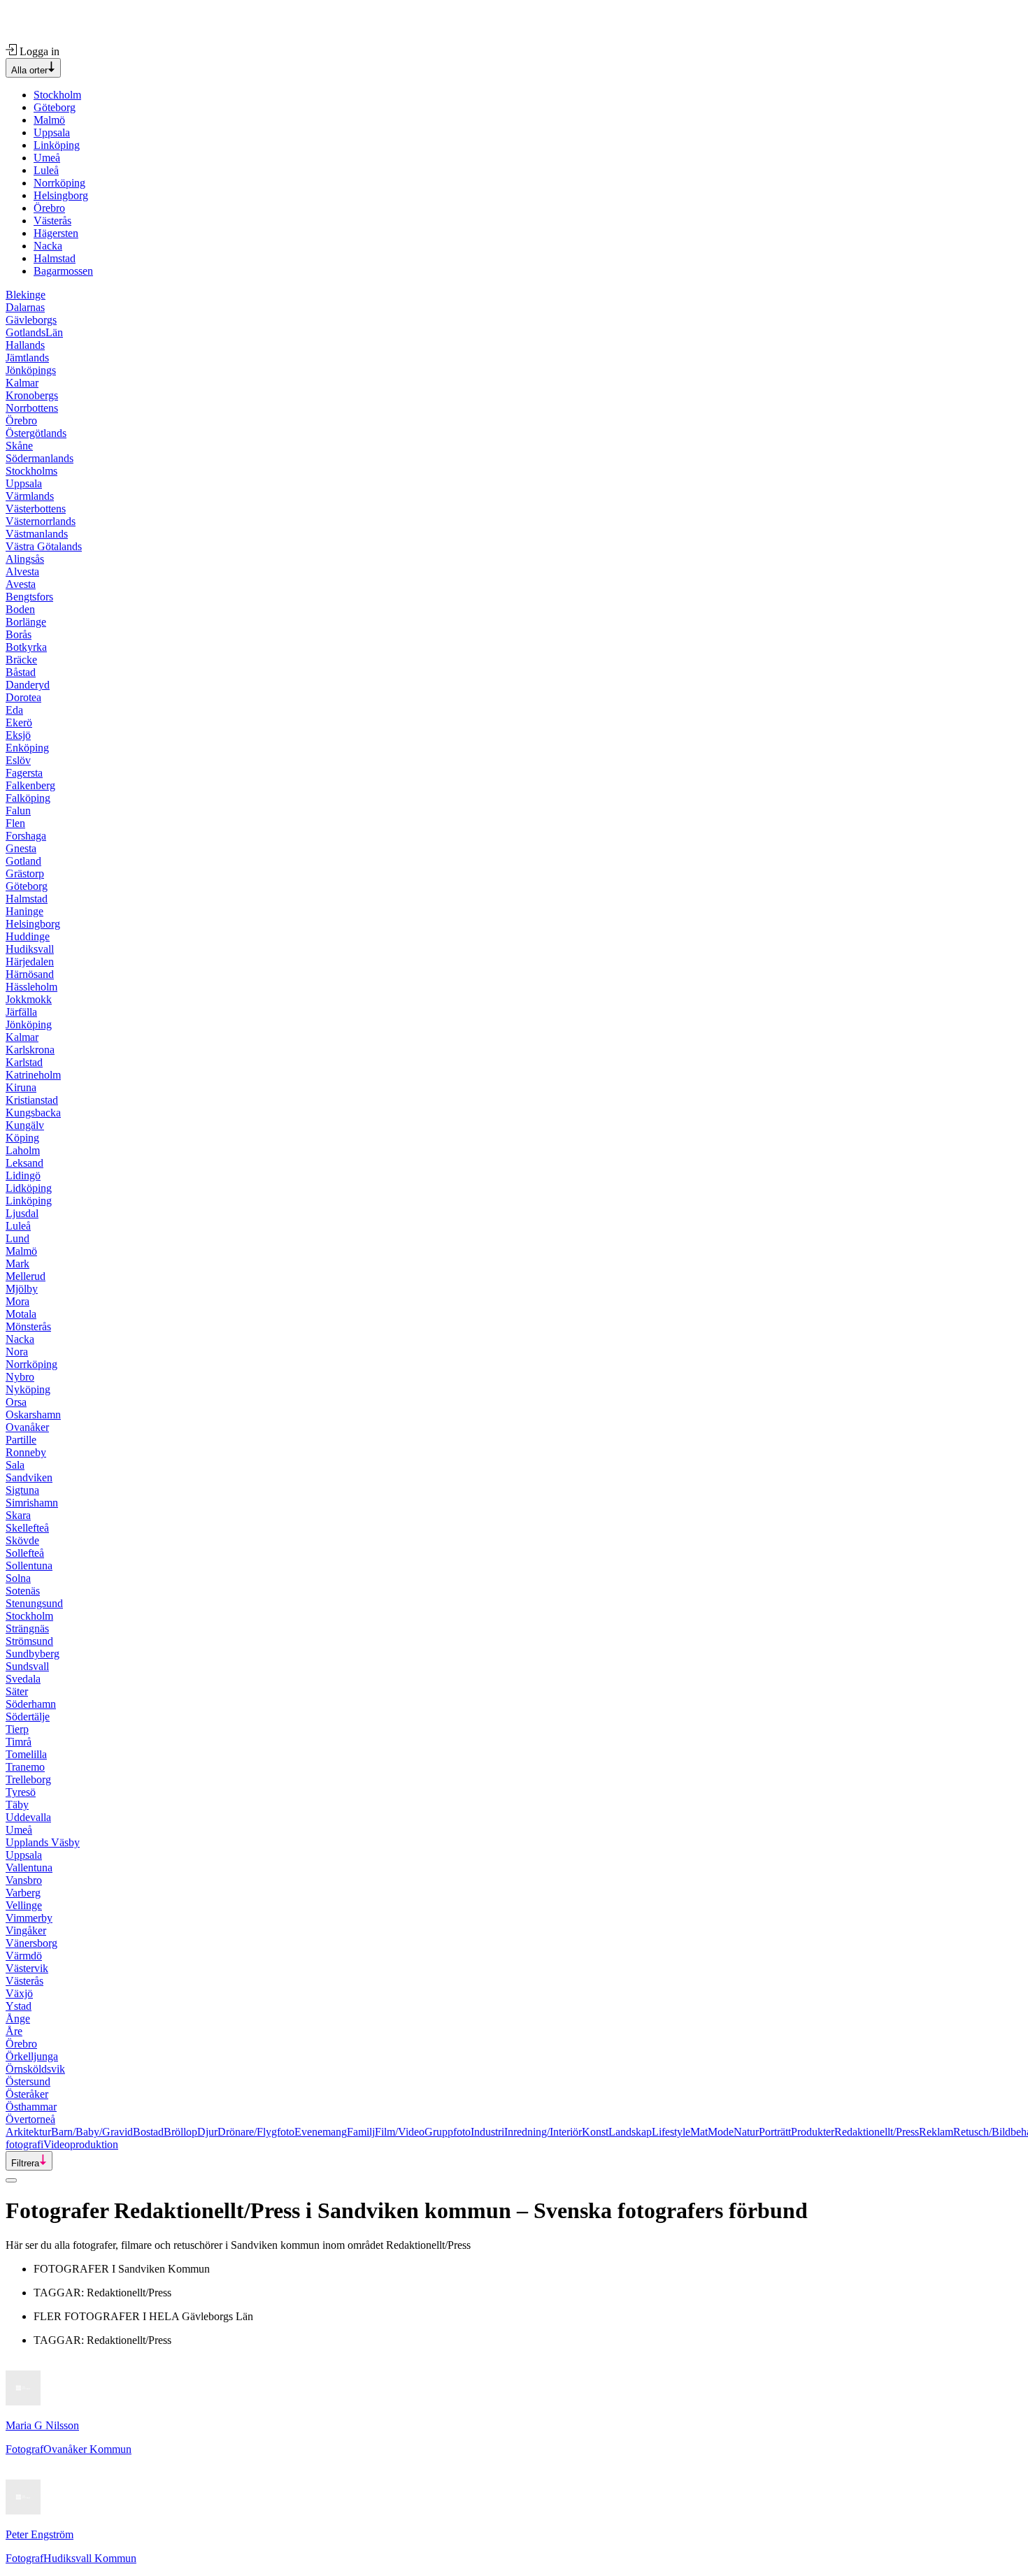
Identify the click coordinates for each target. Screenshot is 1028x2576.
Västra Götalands (44, 546)
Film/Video (400, 2132)
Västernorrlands (41, 521)
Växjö (19, 1993)
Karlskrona (30, 1050)
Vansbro (24, 1880)
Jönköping (29, 1024)
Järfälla (21, 1012)
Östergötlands (36, 433)
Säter (17, 1691)
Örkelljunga (32, 2056)
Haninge (24, 911)
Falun (18, 811)
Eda (14, 710)
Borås (19, 634)
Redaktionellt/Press (877, 2132)
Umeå (47, 158)
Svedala (23, 1679)
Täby (17, 1805)
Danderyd (28, 685)
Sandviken (29, 1477)
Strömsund (29, 1641)
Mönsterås (28, 1326)
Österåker (27, 2094)
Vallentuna (29, 1868)
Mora (17, 1301)
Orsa (16, 1402)
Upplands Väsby (43, 1842)
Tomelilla (26, 1754)
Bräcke (21, 660)
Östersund (28, 2081)
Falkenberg (30, 785)
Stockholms (31, 471)
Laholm (23, 1150)
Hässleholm (31, 987)
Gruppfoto (448, 2132)
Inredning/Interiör (543, 2132)
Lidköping (29, 1188)
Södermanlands (40, 458)
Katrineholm (33, 1075)
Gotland (23, 861)
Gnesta (21, 848)
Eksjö (18, 735)
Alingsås (25, 559)
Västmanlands (37, 534)
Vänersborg (31, 1943)
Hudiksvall (30, 949)
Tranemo (25, 1767)
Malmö (49, 120)
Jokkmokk (29, 999)
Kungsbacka (33, 1113)
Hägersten (56, 233)
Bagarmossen (63, 271)
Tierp (17, 1729)
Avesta (21, 584)
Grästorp (25, 873)
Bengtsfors (29, 597)
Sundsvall (27, 1666)
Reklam (936, 2132)
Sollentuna (29, 1566)
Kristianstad (32, 1100)
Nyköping (28, 1389)
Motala (21, 1314)
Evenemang (321, 2132)
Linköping (57, 145)
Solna (18, 1578)
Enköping (27, 748)
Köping (22, 1138)
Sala (15, 1465)
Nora (17, 1352)
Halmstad (55, 258)
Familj (361, 2132)
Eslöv (18, 760)
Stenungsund (34, 1603)
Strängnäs (27, 1628)
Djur (207, 2132)
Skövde (22, 1540)
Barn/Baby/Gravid (92, 2132)
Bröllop (180, 2132)
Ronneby (26, 1452)
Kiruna (21, 1087)
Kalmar (22, 383)
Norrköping (59, 183)
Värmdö (24, 1956)
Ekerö (19, 722)
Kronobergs (32, 395)
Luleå (46, 170)
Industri (487, 2132)
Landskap (630, 2132)
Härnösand (30, 974)
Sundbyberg (33, 1654)
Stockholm (57, 95)
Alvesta (22, 571)
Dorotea (23, 697)
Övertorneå (30, 2119)
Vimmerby (29, 1918)
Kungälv (25, 1125)
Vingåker (26, 1930)
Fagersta (24, 773)
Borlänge (26, 622)
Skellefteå (27, 1528)
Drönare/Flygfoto (256, 2132)
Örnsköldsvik (35, 2069)
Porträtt (775, 2132)
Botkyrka (26, 647)
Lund (17, 1238)
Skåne (19, 446)
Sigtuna (22, 1490)
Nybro (20, 1377)
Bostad (148, 2132)
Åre (14, 2031)
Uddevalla (28, 1817)
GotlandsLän (34, 332)
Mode (721, 2132)
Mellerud (26, 1276)
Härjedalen (30, 962)
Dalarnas (25, 307)
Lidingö (23, 1175)
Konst (595, 2132)
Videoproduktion (81, 2144)
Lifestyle (671, 2132)
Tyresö (21, 1792)
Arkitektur (28, 2132)
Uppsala (52, 132)
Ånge (18, 2019)
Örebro (49, 208)
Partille (21, 1440)
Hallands (25, 345)
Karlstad (24, 1062)
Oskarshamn (33, 1415)
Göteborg (55, 107)
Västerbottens (36, 509)
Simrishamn (32, 1503)
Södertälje (28, 1717)
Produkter (813, 2132)
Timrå (19, 1742)
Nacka (48, 246)
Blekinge (26, 295)
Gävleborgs (31, 320)
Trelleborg (28, 1779)
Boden (20, 609)
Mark (17, 1264)
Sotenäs (23, 1591)
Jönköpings (31, 370)
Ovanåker (27, 1427)
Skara (18, 1515)
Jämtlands (27, 358)
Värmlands (30, 496)
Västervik (27, 1968)
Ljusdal (22, 1213)
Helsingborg (61, 195)
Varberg (23, 1893)
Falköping (28, 798)
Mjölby (22, 1289)
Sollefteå (25, 1553)
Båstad (21, 672)
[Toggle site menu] (11, 2180)
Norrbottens (32, 408)
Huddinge (28, 936)
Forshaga (26, 836)
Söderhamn (31, 1704)
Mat (699, 2132)
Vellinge (24, 1905)
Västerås (52, 221)
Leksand (24, 1163)
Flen (15, 823)
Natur (746, 2132)
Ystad (19, 2006)
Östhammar (31, 2107)
